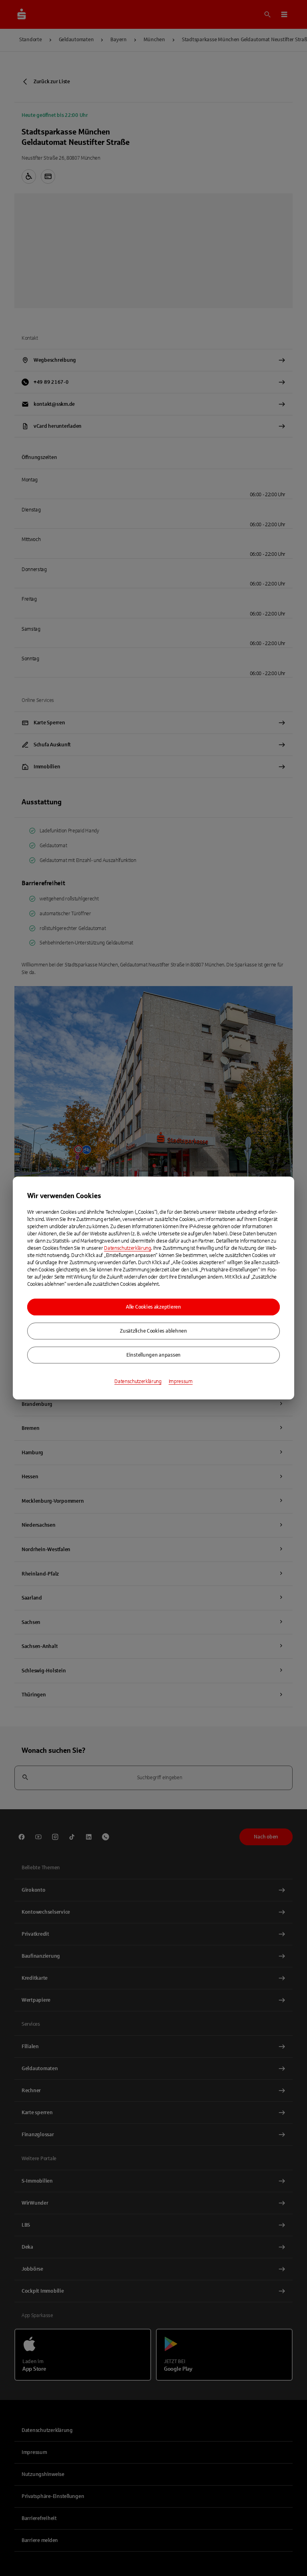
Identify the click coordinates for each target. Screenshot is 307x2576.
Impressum (181, 1381)
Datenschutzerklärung (128, 1248)
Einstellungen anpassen (153, 1355)
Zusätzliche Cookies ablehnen (153, 1331)
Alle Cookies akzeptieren (153, 1307)
